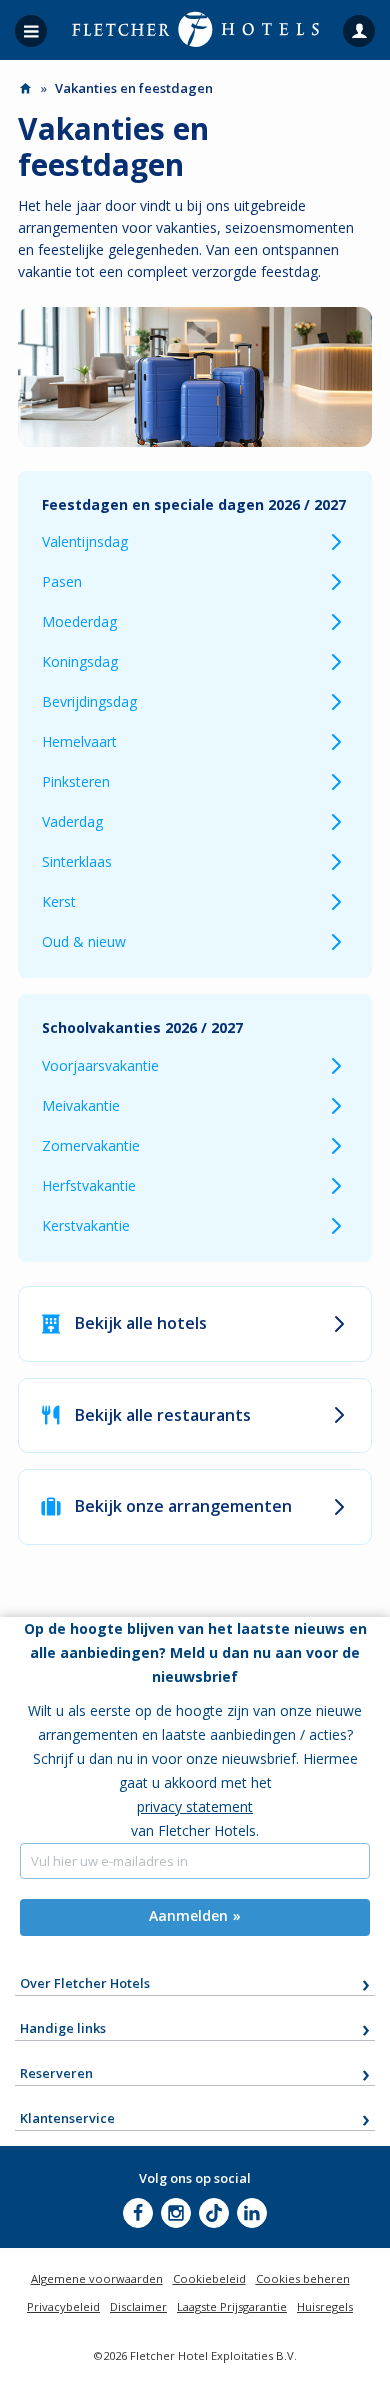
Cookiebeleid (209, 2278)
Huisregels (325, 2306)
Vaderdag (72, 821)
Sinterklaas (77, 861)
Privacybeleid (63, 2306)
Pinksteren (76, 781)
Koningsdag (80, 661)
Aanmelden (188, 1915)
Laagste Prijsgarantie (232, 2306)
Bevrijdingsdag (89, 701)
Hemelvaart (79, 741)
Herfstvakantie (89, 1185)
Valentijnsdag (85, 541)
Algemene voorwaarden (97, 2278)
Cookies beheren (303, 2278)
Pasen (62, 581)
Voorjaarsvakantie (100, 1065)
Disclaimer (138, 2306)
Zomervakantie (91, 1145)
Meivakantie (81, 1105)
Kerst (59, 901)
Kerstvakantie (86, 1225)
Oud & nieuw (84, 941)
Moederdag (79, 621)
